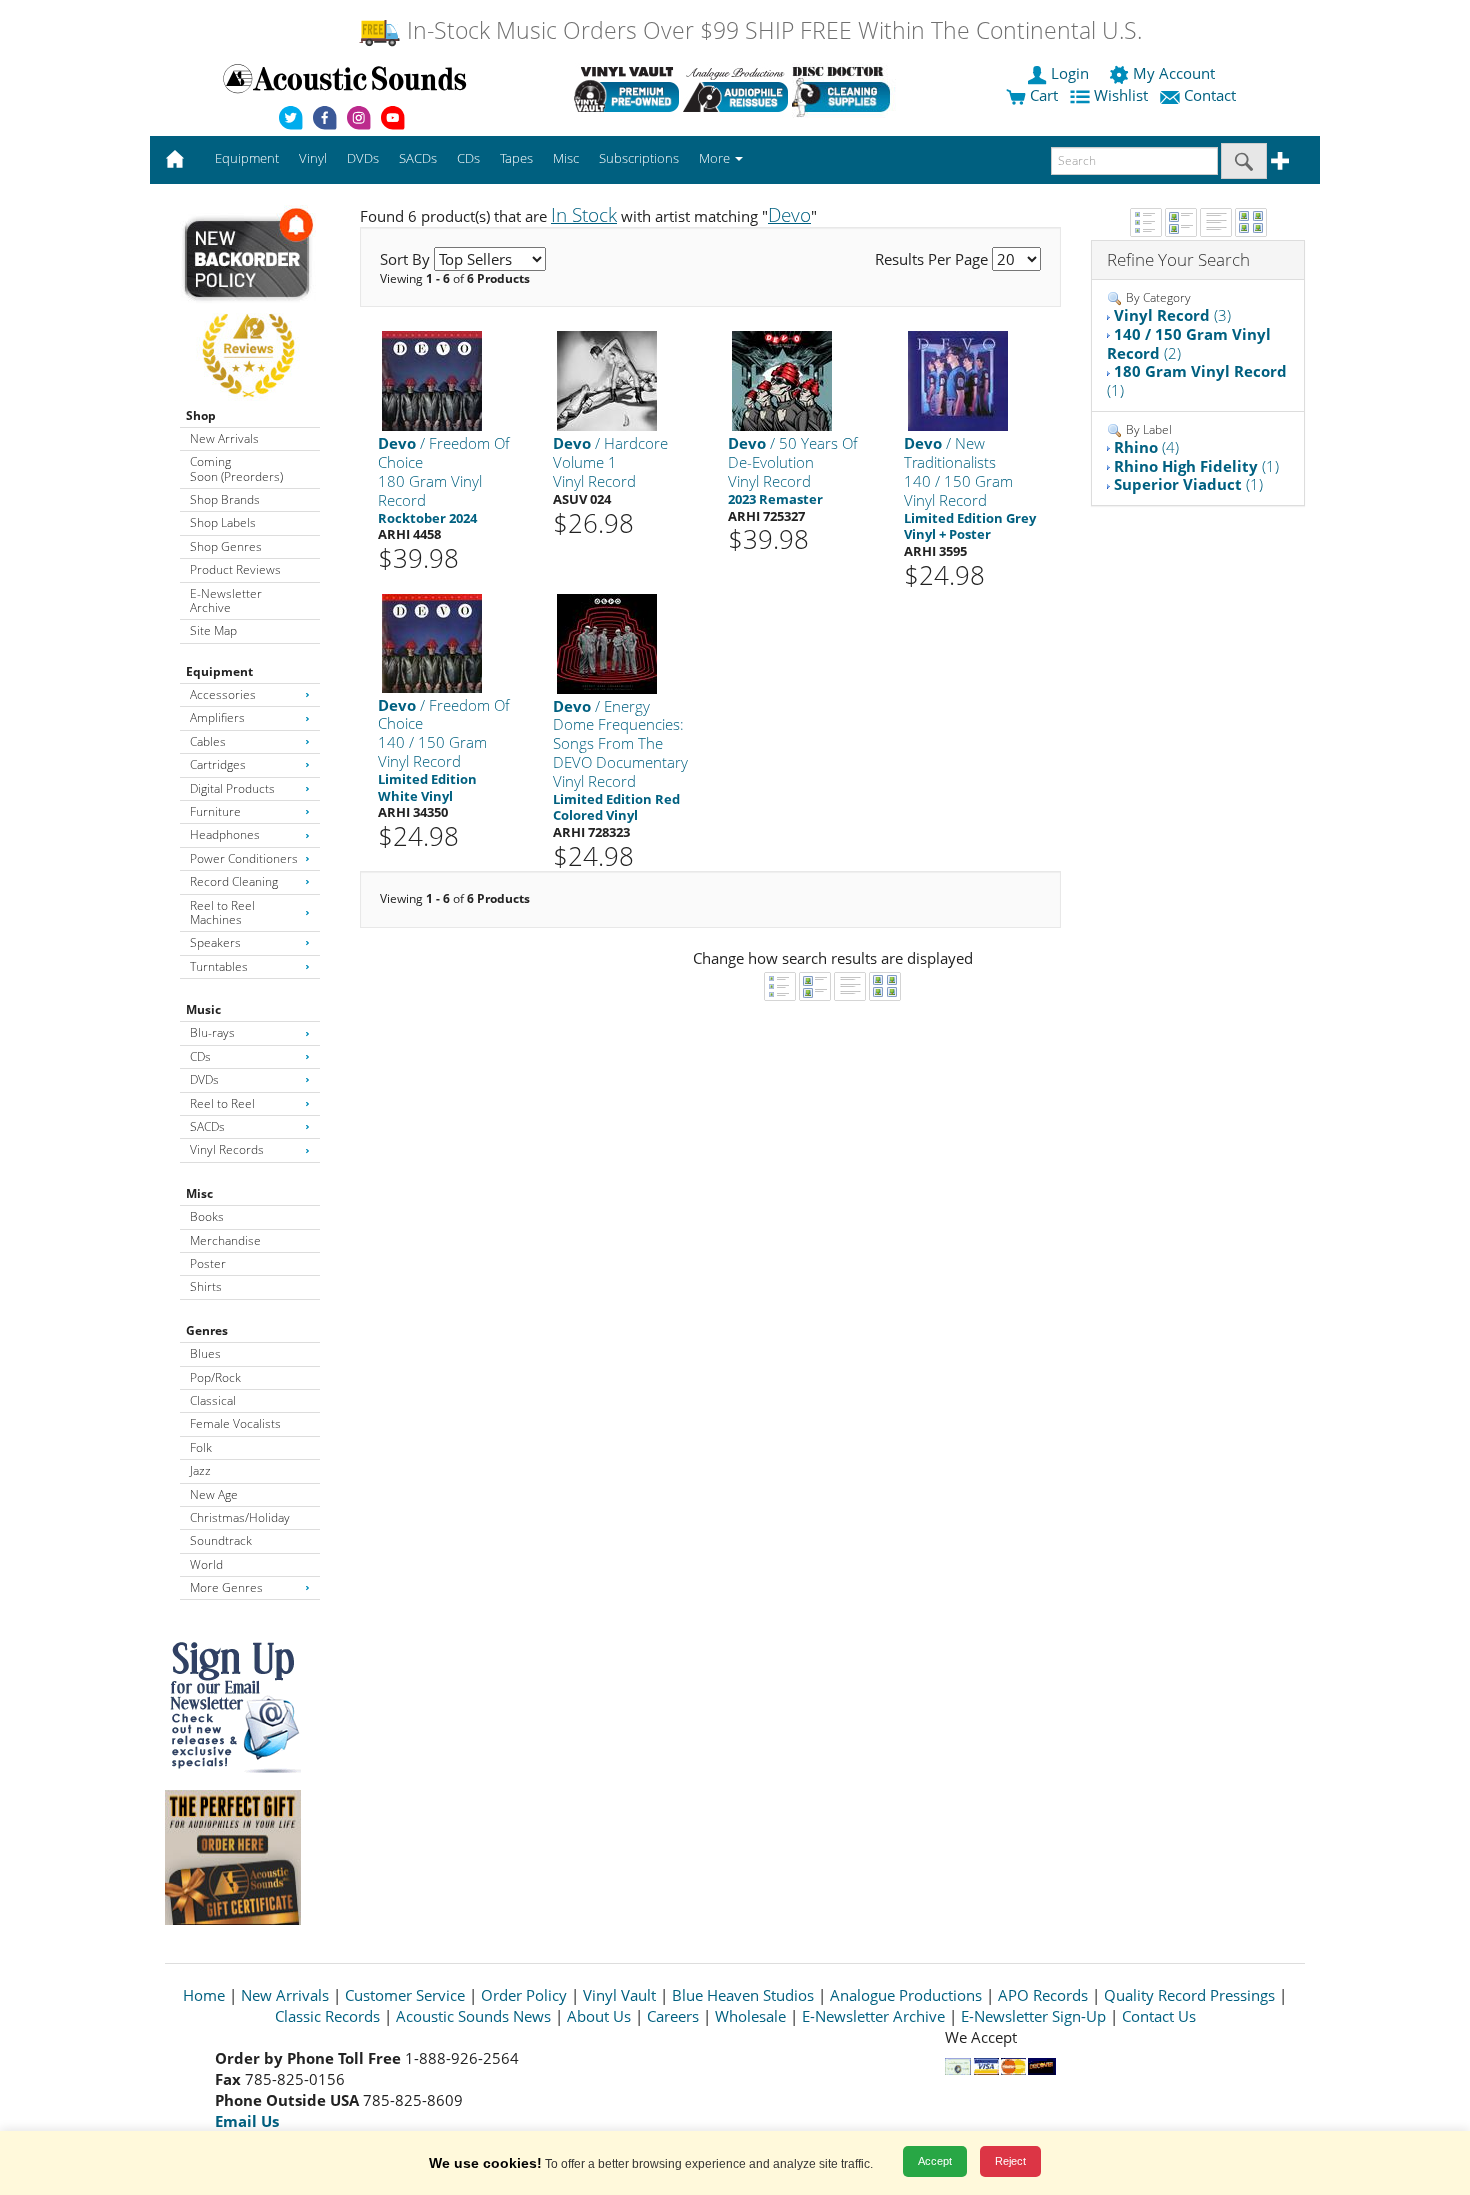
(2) (1189, 343)
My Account (1174, 73)
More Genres (226, 1587)
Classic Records (327, 2016)
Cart (1042, 95)
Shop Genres (226, 546)
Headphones (225, 834)
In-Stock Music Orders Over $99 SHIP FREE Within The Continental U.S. (771, 30)
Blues (205, 1353)
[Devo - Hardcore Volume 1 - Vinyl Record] (607, 380)
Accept (935, 2161)
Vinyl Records (227, 1149)
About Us (599, 2016)
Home (204, 1995)
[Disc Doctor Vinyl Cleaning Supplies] (844, 89)
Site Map (213, 630)
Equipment (219, 671)
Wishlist (1121, 95)
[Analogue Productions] (735, 89)
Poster (208, 1263)
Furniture (215, 811)
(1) (1197, 380)
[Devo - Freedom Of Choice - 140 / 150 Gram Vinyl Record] (432, 641)
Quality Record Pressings (1189, 1995)
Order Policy (524, 1995)
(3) (1172, 315)
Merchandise (225, 1240)
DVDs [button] (363, 158)
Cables (208, 741)
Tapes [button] (516, 158)
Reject (1010, 2161)
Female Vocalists (235, 1423)
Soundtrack (221, 1540)
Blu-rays (212, 1032)
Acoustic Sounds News (473, 2016)
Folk (201, 1447)
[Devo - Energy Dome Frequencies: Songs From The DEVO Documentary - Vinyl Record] (607, 642)
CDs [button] (468, 158)
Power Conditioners (244, 858)
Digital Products (232, 788)
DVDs (204, 1079)
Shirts (206, 1286)
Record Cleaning (234, 881)
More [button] (716, 158)
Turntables (219, 966)
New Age (214, 1494)
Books (207, 1216)
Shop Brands (225, 499)
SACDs (207, 1126)
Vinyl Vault (619, 1995)
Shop (201, 415)
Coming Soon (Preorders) (236, 468)
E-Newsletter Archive (226, 600)
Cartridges (218, 764)
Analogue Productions (906, 1995)
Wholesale (750, 2016)
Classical (213, 1400)
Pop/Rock (215, 1377)
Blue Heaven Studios (743, 1995)
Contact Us (1159, 2016)
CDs (200, 1056)
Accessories (223, 694)
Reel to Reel (222, 1103)
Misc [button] (566, 158)
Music (203, 1009)
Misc (199, 1193)
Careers (673, 2016)
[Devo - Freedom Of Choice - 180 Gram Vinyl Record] (432, 380)
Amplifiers (217, 717)
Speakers (215, 942)
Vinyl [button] (313, 158)
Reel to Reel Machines (222, 912)
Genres (207, 1330)
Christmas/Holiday (240, 1517)
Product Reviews (235, 569)
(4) (1146, 447)
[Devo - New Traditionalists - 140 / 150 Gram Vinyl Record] (958, 380)
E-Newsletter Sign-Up (1033, 2016)
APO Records (1043, 1995)
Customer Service (405, 1995)
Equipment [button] (247, 158)
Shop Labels (223, 522)
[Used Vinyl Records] (626, 89)
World (206, 1564)
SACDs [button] (418, 158)
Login (1070, 73)
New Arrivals (224, 438)
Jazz (200, 1470)
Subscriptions (639, 158)
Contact (1210, 95)
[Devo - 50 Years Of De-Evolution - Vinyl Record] (782, 380)
